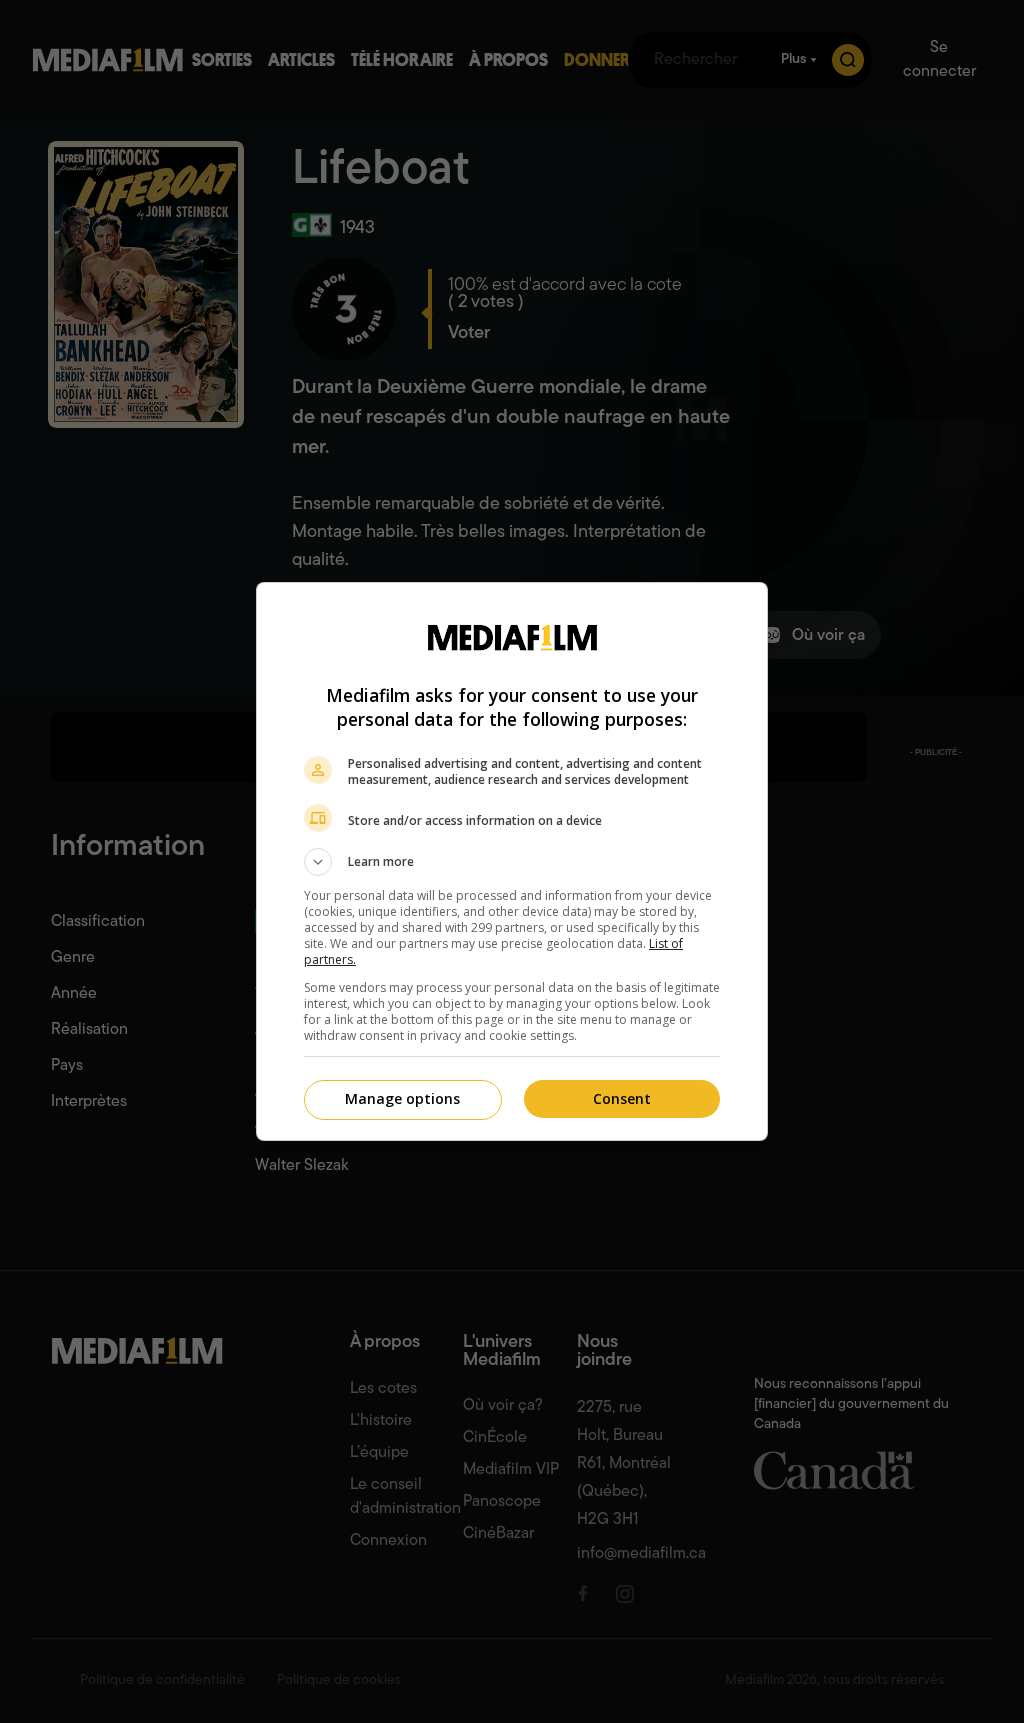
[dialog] (512, 861)
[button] (512, 862)
